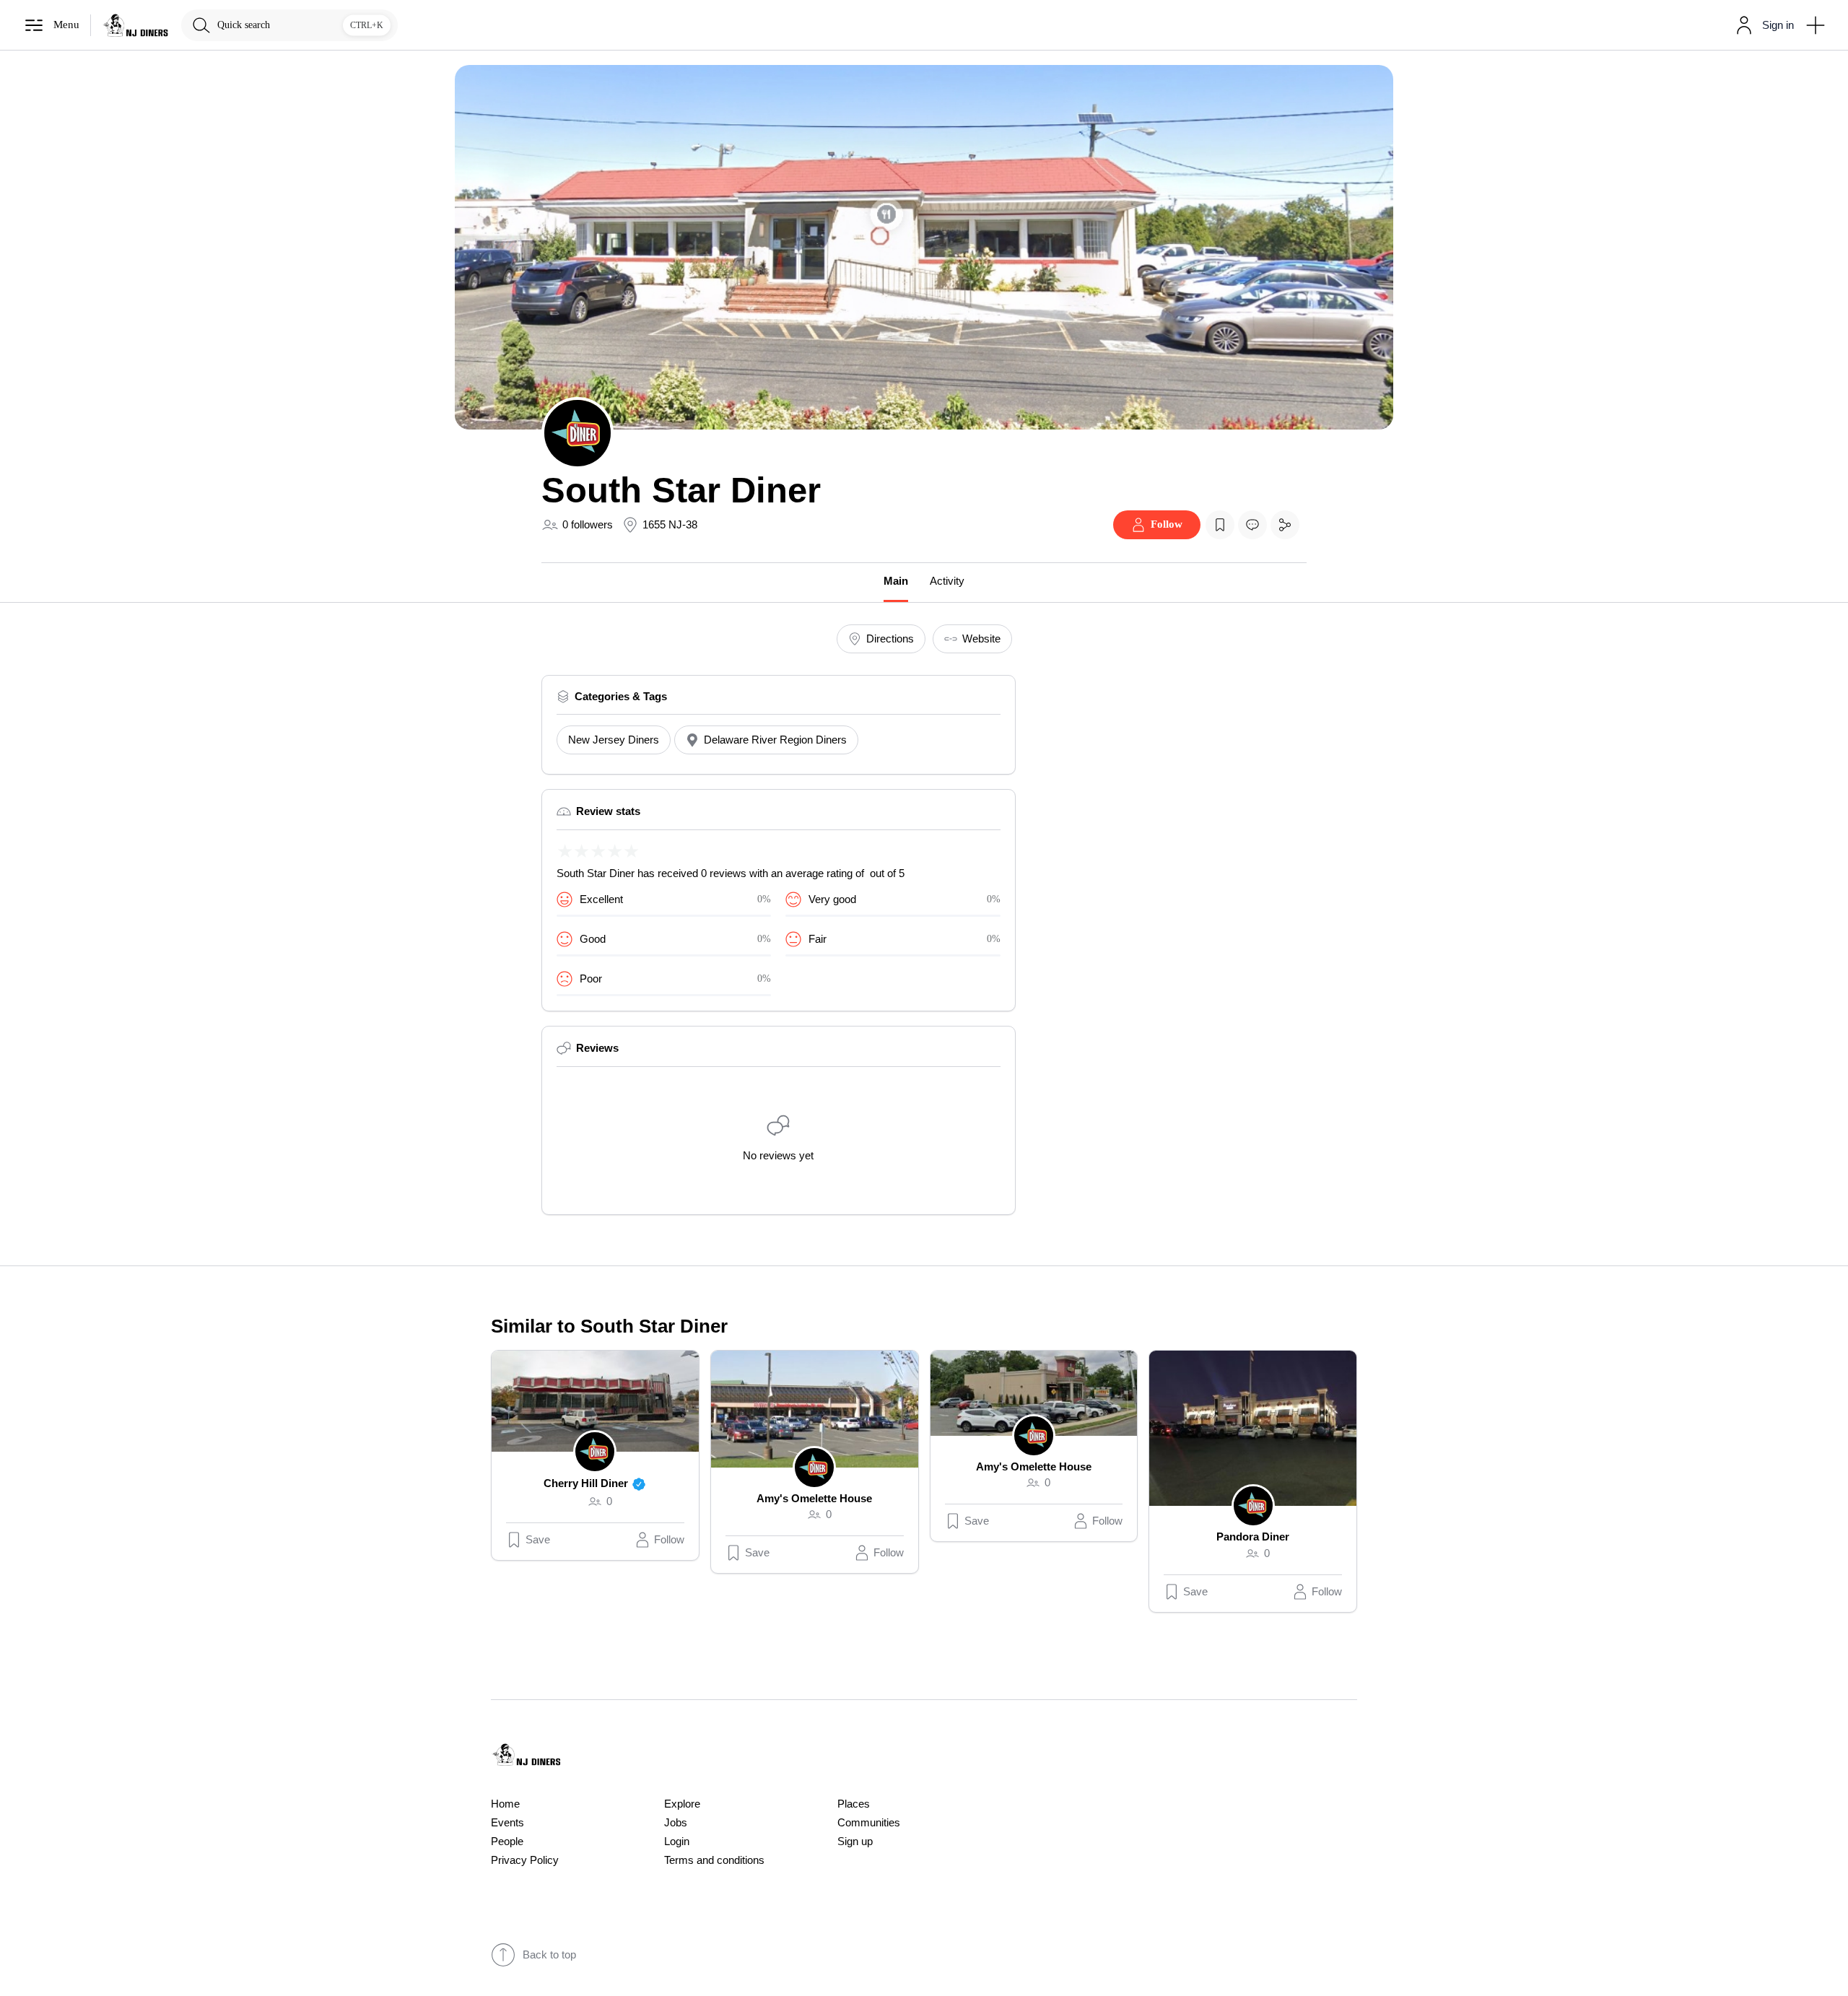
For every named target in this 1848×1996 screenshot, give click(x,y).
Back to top (549, 1955)
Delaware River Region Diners (775, 740)
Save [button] (538, 1540)
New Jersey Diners (614, 740)
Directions (890, 639)
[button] (1762, 25)
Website (981, 639)
